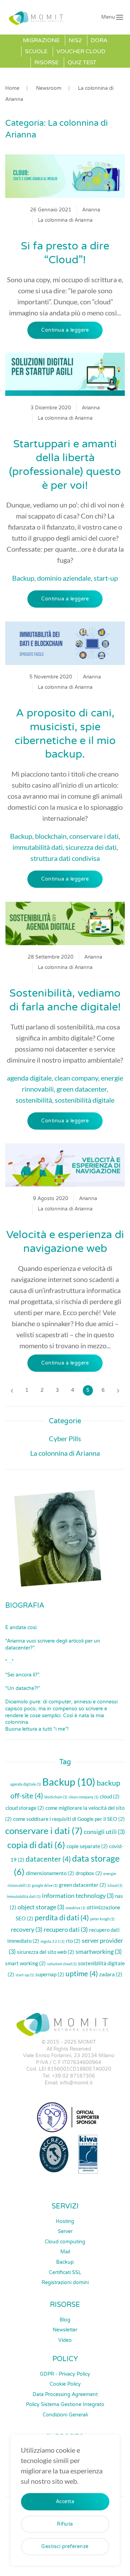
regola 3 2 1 (53, 1941)
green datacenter (82, 1089)
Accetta (65, 2502)
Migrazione (41, 40)
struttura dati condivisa (65, 858)
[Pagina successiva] (118, 1390)
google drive (45, 1885)
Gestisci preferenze (65, 2546)
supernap (50, 1974)
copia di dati (36, 1845)
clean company (76, 1078)
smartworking (99, 1951)
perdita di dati (62, 1918)
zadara (111, 1974)
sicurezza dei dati (91, 847)
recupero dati (66, 1929)
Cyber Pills (65, 1438)
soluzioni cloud (62, 1964)
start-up (106, 578)
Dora (99, 40)
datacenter (48, 1859)
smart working (25, 1963)
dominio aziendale (64, 578)
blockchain (51, 836)
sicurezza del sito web (46, 1952)
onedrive (75, 1908)
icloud (115, 1885)
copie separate (87, 1846)
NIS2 (75, 40)
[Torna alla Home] (38, 17)
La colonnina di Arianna (65, 220)
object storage (41, 1907)
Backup (23, 578)
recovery (27, 1929)
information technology (78, 1895)
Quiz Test (82, 63)
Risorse (46, 63)
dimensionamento (50, 1873)
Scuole (36, 51)
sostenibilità (34, 1100)
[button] (112, 17)
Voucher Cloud (81, 51)
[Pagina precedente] (12, 1390)
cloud (110, 1796)
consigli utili (104, 1832)
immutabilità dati (38, 847)
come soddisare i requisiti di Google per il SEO (69, 1819)
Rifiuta (65, 2524)
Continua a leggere (65, 330)
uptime (82, 1974)
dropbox (89, 1873)
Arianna (91, 210)
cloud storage (25, 1808)
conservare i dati (94, 836)
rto (73, 1941)
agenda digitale (29, 1078)
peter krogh (102, 1919)
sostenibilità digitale (85, 1100)
